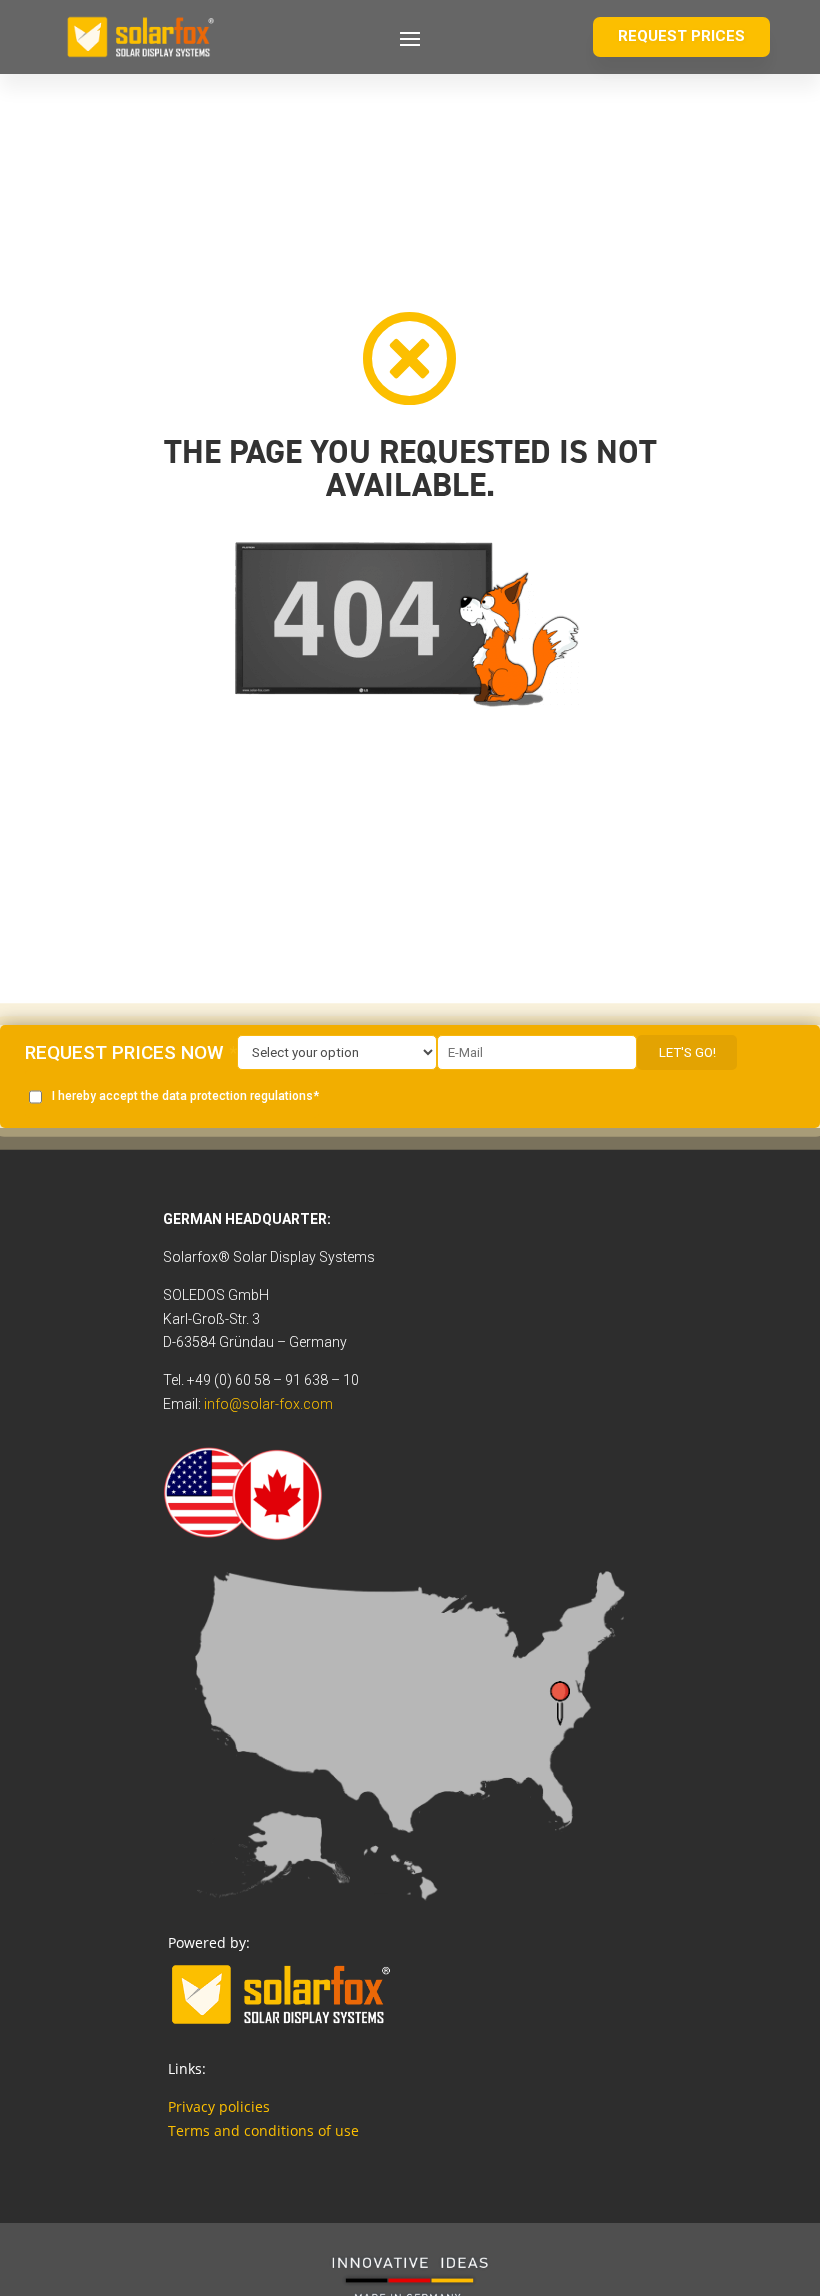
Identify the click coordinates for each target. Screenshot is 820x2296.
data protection (206, 1096)
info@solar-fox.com (268, 1404)
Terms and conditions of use (263, 2130)
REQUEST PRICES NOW (124, 1052)
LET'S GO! (687, 1052)
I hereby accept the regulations (182, 1096)
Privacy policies (219, 2106)
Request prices (681, 36)
